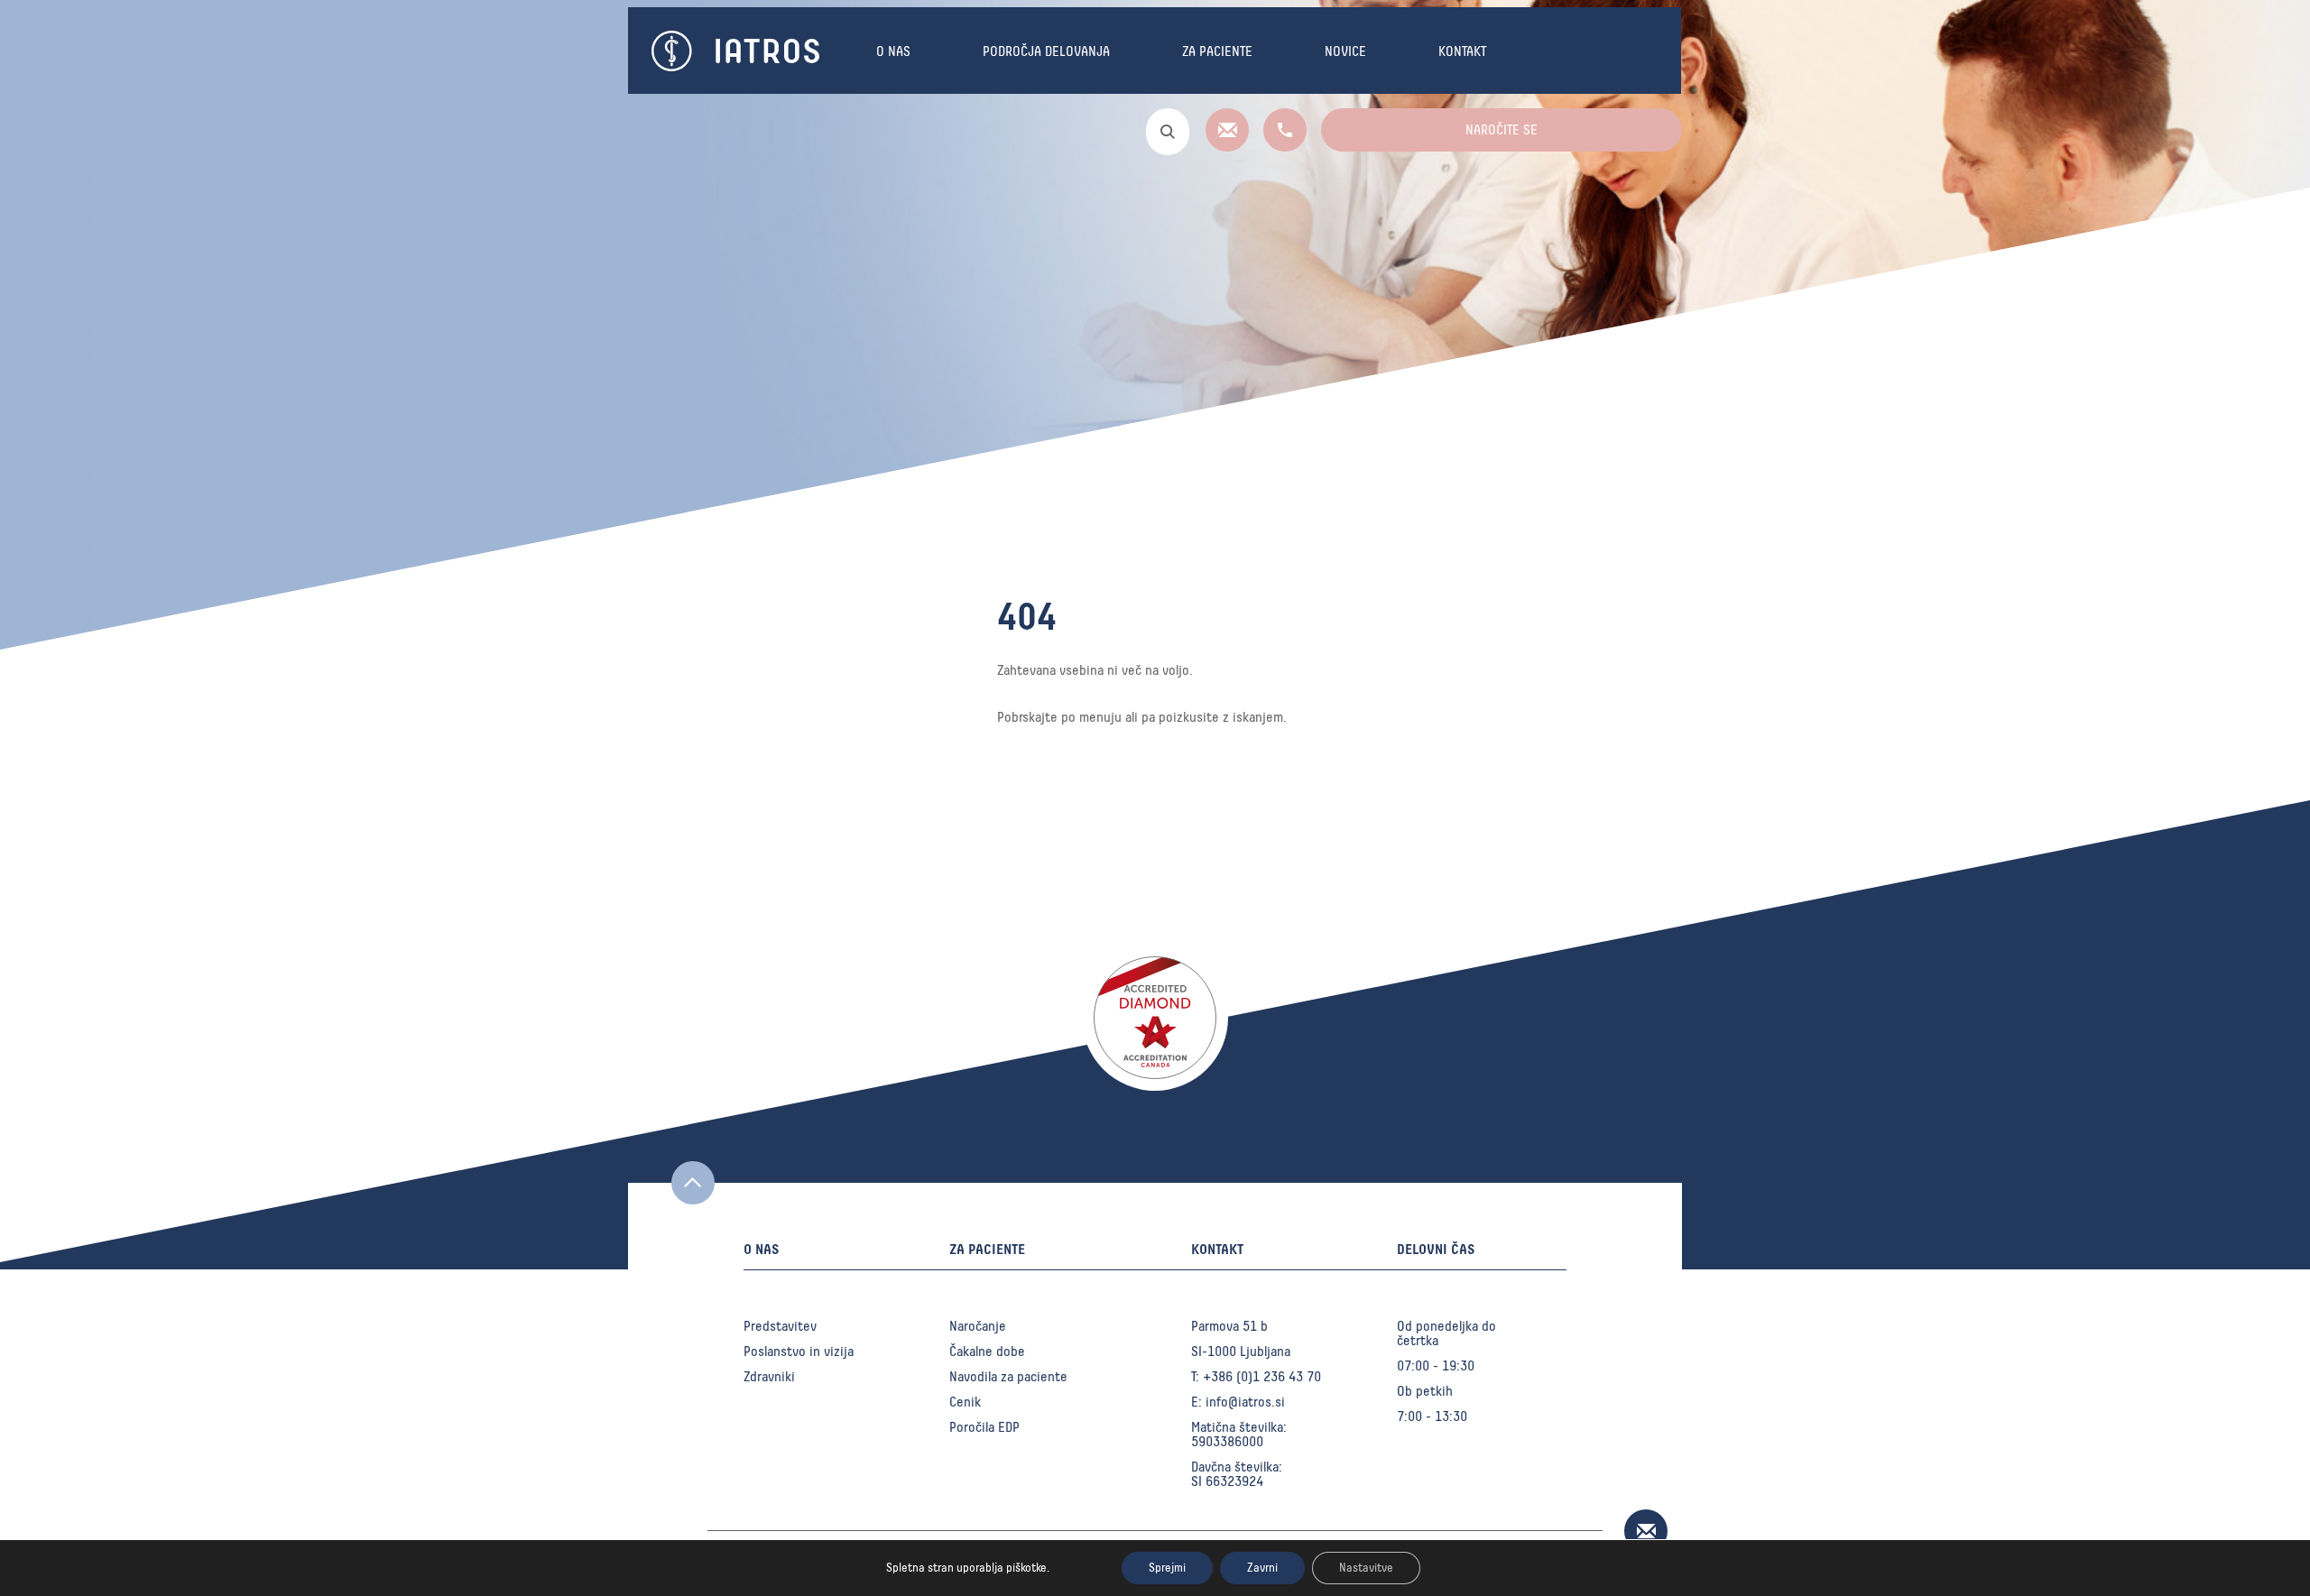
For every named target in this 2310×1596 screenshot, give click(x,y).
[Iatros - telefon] (1281, 147)
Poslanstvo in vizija (799, 1352)
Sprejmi (1167, 1568)
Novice (1345, 51)
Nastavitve (1366, 1568)
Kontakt (1462, 51)
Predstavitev (780, 1326)
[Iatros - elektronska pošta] (1229, 147)
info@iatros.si (1245, 1402)
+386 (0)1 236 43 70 (1262, 1377)
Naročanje (978, 1326)
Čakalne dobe (987, 1352)
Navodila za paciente (1008, 1377)
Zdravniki (769, 1377)
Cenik (965, 1402)
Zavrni (1262, 1568)
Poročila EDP (984, 1427)
